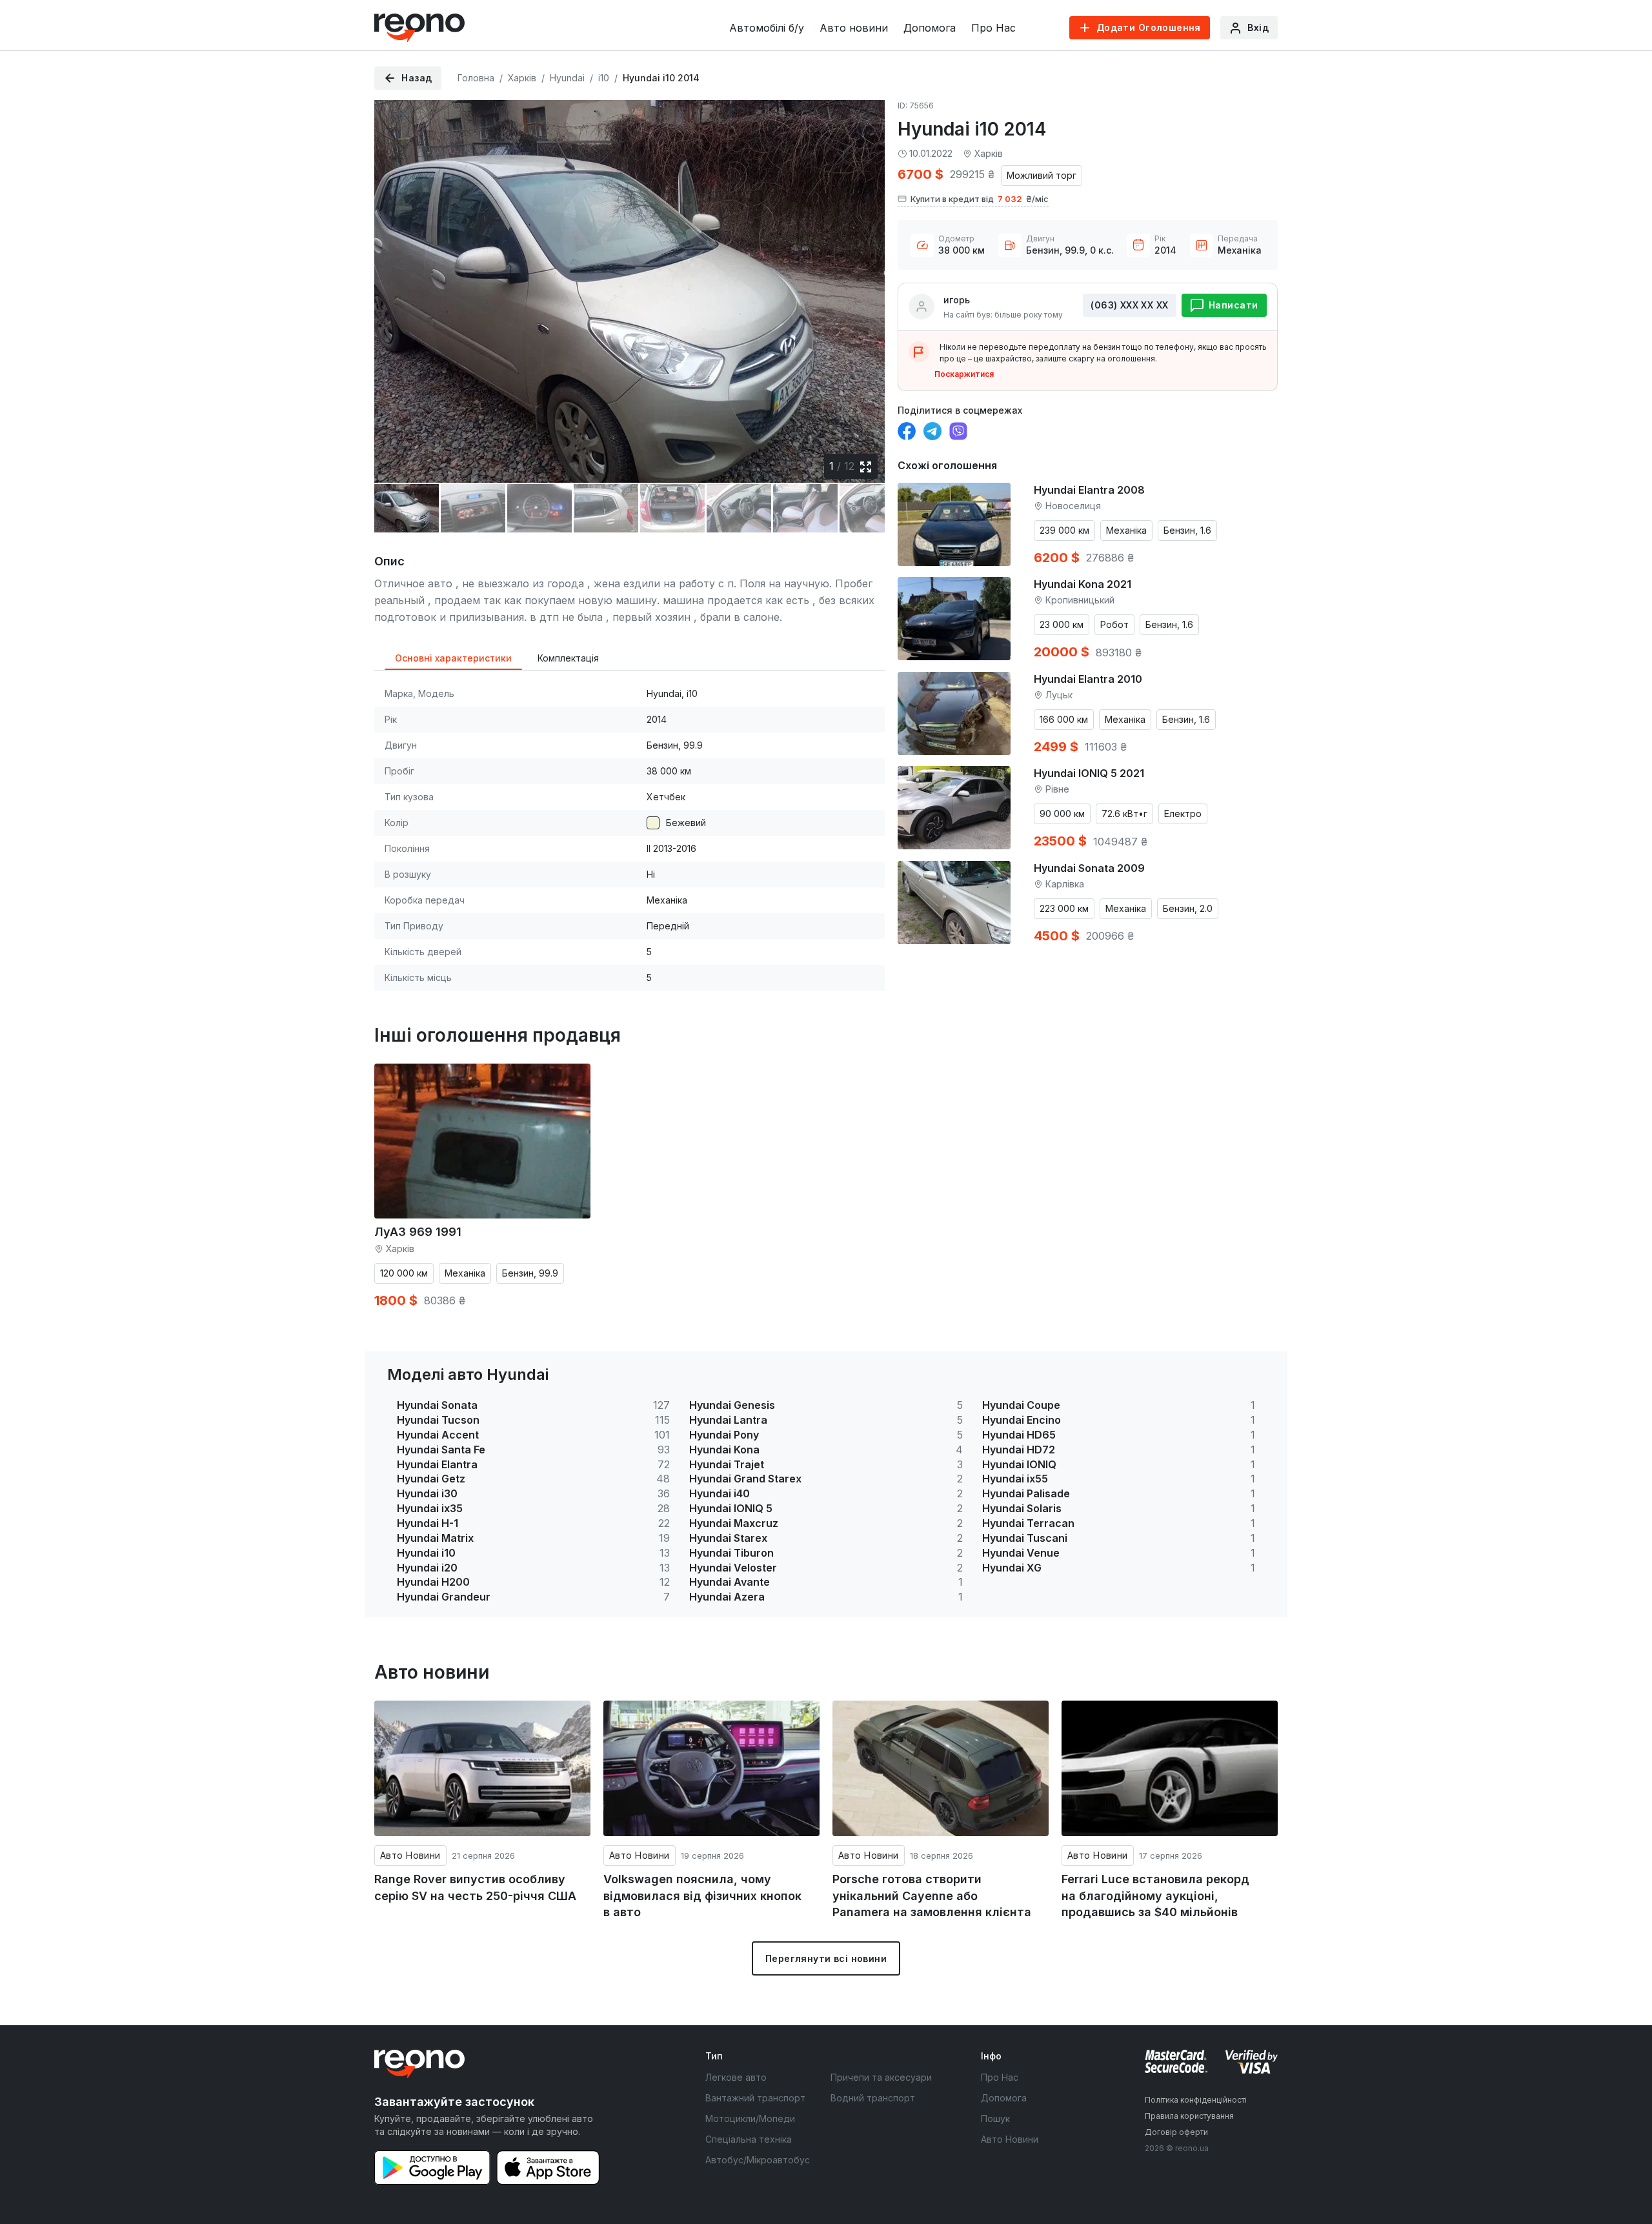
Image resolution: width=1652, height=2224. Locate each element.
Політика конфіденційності (1196, 2100)
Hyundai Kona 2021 (1083, 584)
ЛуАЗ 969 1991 (418, 1232)
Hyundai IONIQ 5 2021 (1089, 773)
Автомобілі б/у (767, 28)
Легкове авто (736, 2077)
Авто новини (854, 28)
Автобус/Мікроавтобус (758, 2160)
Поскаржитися (964, 374)
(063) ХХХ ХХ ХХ (1129, 305)
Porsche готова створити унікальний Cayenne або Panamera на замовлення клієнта (932, 1895)
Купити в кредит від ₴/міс (980, 199)
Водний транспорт (873, 2098)
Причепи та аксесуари (881, 2077)
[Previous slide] (395, 282)
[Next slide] (864, 282)
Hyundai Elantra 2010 (1088, 679)
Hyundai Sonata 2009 (1089, 868)
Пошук (995, 2118)
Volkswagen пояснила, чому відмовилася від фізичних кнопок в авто (702, 1895)
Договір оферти (1176, 2132)
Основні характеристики (453, 658)
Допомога (930, 28)
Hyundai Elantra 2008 (1089, 490)
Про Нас (993, 28)
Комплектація (568, 658)
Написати (1233, 305)
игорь (957, 300)
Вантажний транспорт (755, 2098)
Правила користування (1189, 2116)
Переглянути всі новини (826, 1958)
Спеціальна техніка (749, 2139)
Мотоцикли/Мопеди (750, 2118)
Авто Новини (410, 1855)
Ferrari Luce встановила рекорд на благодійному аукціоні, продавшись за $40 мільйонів (1155, 1895)
